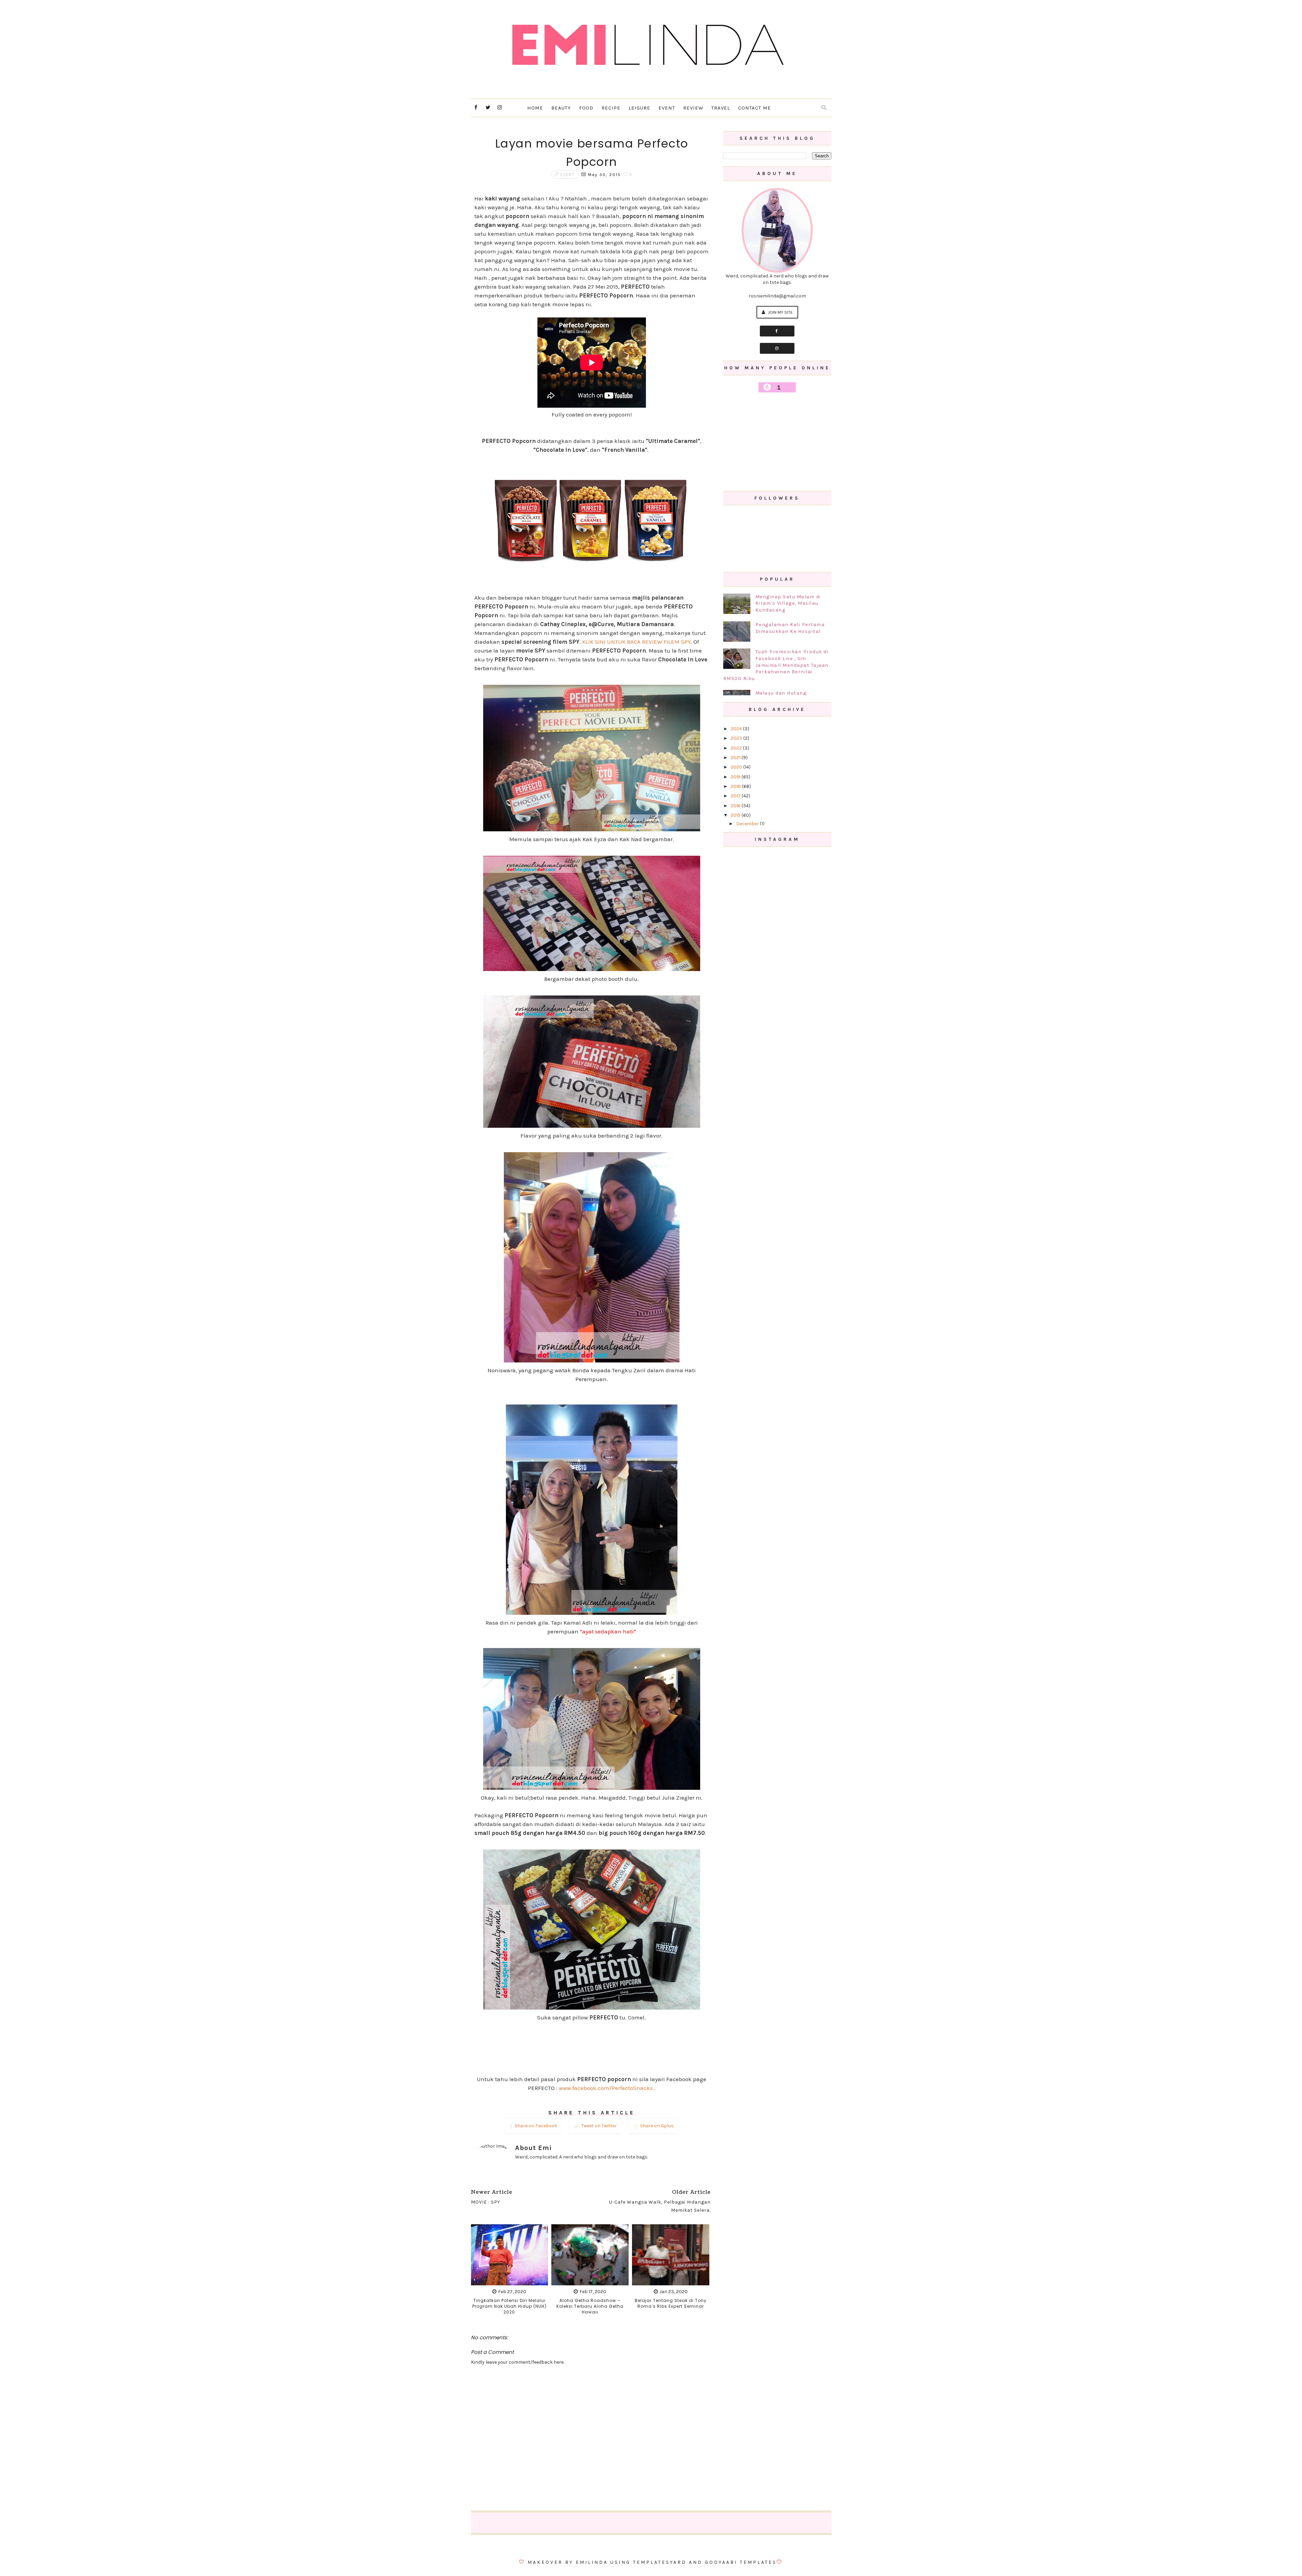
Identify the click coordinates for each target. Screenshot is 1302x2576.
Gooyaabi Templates (741, 2562)
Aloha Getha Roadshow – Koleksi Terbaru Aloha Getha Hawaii (590, 2306)
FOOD (586, 108)
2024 (737, 729)
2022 (737, 748)
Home (535, 108)
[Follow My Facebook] (777, 331)
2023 (737, 738)
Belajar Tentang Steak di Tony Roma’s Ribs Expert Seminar (671, 2303)
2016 (736, 806)
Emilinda (592, 2562)
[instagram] (500, 108)
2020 (737, 767)
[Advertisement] (777, 442)
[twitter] (488, 108)
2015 (736, 815)
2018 (736, 786)
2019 (736, 777)
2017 (736, 796)
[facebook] (476, 108)
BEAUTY (561, 108)
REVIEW (693, 108)
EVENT (667, 108)
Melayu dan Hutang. (782, 693)
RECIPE (611, 108)
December (748, 824)
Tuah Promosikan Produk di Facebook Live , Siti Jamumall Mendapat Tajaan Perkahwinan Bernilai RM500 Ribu (776, 665)
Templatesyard (660, 2562)
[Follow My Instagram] (777, 348)
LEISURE (639, 108)
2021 (736, 758)
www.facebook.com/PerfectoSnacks (606, 2088)
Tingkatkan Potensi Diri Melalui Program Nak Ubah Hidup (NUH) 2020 (509, 2306)
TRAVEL (721, 108)
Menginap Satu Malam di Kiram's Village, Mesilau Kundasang (788, 603)
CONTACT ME (755, 108)
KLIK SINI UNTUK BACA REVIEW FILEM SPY (636, 642)
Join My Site (780, 312)
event (567, 175)
